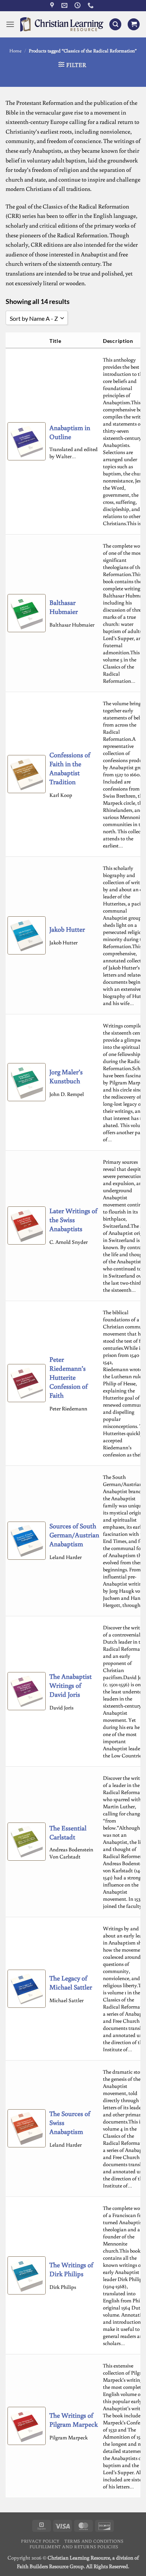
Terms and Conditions (94, 2541)
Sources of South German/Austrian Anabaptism (74, 1535)
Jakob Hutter (67, 929)
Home (16, 51)
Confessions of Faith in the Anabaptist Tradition (70, 768)
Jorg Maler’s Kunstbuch (66, 1076)
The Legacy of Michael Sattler (71, 1982)
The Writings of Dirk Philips (71, 2269)
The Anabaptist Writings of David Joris (71, 1685)
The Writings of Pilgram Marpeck (74, 2420)
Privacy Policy (40, 2541)
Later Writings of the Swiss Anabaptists (73, 1220)
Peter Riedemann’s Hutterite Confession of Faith (69, 1377)
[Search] (115, 25)
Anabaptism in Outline (70, 432)
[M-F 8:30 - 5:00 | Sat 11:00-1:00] (78, 5)
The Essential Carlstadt (68, 1832)
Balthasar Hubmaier (64, 607)
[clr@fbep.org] (65, 5)
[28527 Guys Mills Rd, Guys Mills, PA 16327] (53, 5)
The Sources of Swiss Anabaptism (70, 2122)
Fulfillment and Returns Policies (74, 2546)
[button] (10, 24)
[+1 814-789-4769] (92, 5)
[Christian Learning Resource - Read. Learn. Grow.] (62, 24)
